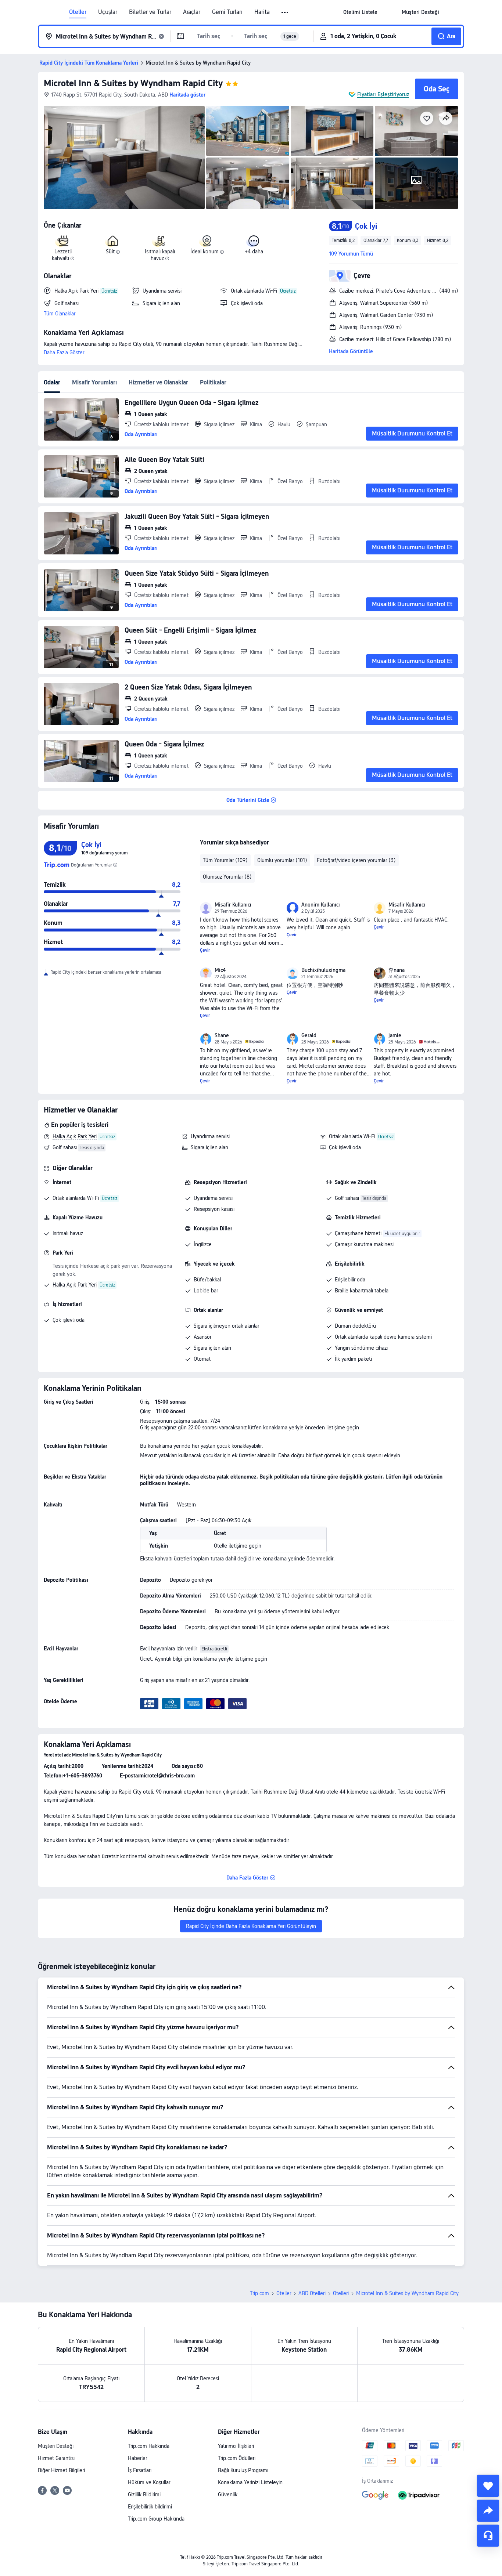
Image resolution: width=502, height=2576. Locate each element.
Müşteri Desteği (56, 2446)
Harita (262, 12)
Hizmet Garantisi (56, 2458)
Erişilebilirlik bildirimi (150, 2507)
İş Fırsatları (140, 2470)
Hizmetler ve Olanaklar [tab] (158, 382)
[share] (488, 2511)
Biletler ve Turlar (150, 12)
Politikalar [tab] (213, 382)
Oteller (78, 12)
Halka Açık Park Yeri (75, 1136)
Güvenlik (228, 2494)
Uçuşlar (108, 12)
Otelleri (341, 2293)
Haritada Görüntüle (351, 351)
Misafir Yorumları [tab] (94, 382)
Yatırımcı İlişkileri (236, 2446)
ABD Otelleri (312, 2293)
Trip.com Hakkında (149, 2446)
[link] (360, 12)
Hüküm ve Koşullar (149, 2482)
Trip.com (259, 2293)
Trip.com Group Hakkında (156, 2519)
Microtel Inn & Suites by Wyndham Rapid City (133, 83)
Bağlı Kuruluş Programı (243, 2470)
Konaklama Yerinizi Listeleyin (250, 2482)
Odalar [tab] (52, 382)
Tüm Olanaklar (60, 314)
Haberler (137, 2458)
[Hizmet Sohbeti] (488, 2536)
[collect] (488, 2486)
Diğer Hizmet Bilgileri (61, 2470)
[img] (124, 158)
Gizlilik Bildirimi (144, 2494)
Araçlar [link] (192, 12)
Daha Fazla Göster (64, 352)
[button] (285, 12)
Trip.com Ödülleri (237, 2458)
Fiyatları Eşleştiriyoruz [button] (383, 94)
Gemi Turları (227, 12)
